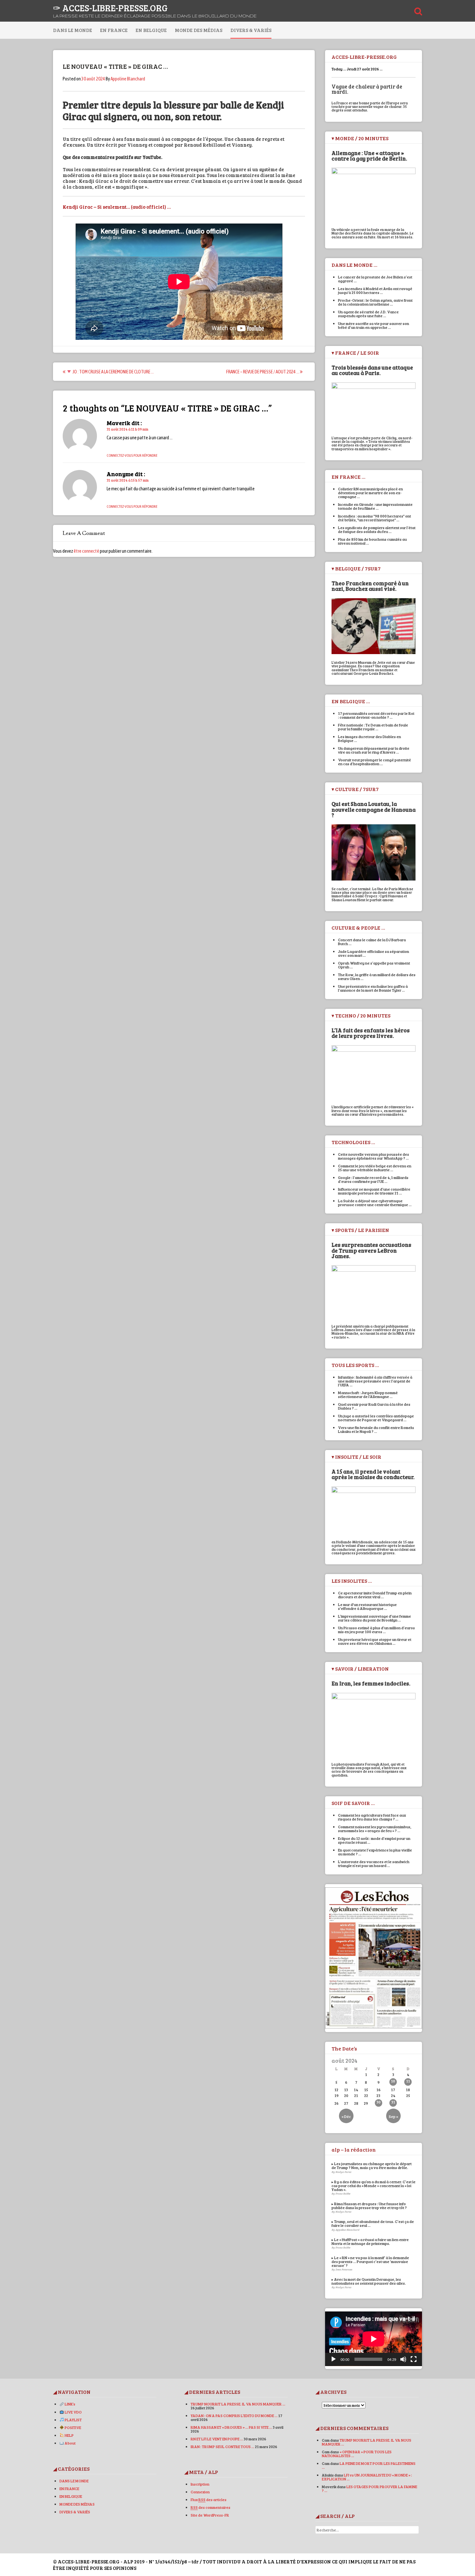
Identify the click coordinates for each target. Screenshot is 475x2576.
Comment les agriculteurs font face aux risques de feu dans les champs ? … (372, 1817)
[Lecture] (333, 2359)
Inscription (200, 2484)
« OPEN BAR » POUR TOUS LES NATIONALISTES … (357, 2454)
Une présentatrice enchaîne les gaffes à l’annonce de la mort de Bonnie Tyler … (373, 988)
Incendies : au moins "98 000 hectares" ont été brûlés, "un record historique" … (375, 518)
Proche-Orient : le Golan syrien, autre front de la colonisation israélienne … (375, 302)
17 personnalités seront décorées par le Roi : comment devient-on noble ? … (376, 715)
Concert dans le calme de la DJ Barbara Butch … (372, 942)
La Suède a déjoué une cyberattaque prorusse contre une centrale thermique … (375, 1203)
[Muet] (403, 2359)
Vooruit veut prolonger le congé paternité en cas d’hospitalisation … (375, 762)
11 (408, 2081)
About (70, 2443)
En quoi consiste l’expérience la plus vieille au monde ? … (375, 1852)
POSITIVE (73, 2427)
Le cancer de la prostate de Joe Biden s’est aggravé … (375, 279)
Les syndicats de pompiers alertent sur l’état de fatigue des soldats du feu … (377, 529)
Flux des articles (209, 2499)
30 (379, 2102)
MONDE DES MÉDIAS (199, 30)
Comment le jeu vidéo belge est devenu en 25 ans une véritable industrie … (375, 1168)
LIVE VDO (73, 2412)
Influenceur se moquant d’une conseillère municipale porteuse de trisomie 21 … (374, 1191)
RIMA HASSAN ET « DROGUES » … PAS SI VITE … (231, 2427)
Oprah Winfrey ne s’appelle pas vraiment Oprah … (374, 965)
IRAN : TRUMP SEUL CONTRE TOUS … (222, 2446)
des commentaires (211, 2507)
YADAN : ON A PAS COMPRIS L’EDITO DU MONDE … (234, 2415)
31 (393, 2102)
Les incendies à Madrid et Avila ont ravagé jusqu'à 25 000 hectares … (375, 290)
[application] (374, 2339)
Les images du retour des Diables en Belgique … (369, 738)
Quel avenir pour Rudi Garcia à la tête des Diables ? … (374, 1406)
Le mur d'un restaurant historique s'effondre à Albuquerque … (367, 1606)
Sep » (393, 2116)
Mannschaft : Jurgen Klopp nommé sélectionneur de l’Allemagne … (368, 1394)
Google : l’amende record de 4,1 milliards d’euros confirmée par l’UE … (373, 1179)
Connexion (200, 2492)
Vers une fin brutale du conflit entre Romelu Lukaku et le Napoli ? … (376, 1429)
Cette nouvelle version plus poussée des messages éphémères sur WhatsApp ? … (374, 1156)
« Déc (346, 2116)
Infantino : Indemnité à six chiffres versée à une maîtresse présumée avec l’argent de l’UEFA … (375, 1381)
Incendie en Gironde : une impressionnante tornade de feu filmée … (375, 506)
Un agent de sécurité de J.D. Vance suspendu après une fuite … (368, 314)
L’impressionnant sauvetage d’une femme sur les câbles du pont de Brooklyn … (375, 1618)
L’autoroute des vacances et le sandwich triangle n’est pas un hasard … (374, 1863)
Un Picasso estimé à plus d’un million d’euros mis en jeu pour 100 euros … (376, 1630)
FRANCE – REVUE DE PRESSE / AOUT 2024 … (263, 372)
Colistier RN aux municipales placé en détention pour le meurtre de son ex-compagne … (370, 493)
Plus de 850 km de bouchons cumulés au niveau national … (372, 541)
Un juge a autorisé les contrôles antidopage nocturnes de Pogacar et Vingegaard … (376, 1418)
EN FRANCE (114, 30)
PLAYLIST (73, 2420)
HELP (69, 2435)
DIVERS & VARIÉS (251, 30)
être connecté (86, 551)
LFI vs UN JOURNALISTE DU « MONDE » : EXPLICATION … (367, 2477)
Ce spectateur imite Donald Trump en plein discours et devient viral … (375, 1595)
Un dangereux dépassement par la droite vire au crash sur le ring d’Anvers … (374, 750)
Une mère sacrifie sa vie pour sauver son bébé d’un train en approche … (374, 325)
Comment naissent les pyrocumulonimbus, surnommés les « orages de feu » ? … (375, 1829)
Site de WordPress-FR (210, 2515)
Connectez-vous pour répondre (132, 455)
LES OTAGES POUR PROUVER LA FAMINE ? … (369, 2488)
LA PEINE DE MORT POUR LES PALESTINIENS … (369, 2465)
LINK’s (70, 2404)
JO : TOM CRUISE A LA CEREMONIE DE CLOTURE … (113, 372)
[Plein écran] (414, 2359)
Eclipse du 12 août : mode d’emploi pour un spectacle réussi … (374, 1840)
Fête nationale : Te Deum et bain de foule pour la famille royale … (373, 727)
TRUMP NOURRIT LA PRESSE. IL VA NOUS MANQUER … (238, 2404)
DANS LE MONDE (73, 30)
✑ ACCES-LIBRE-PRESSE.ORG (110, 8)
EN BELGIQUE (151, 30)
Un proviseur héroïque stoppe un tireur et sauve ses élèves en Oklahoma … (375, 1641)
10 (393, 2081)
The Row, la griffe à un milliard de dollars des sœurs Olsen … (377, 976)
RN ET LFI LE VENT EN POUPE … (217, 2439)
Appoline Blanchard (128, 79)
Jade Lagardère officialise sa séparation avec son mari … (374, 953)
